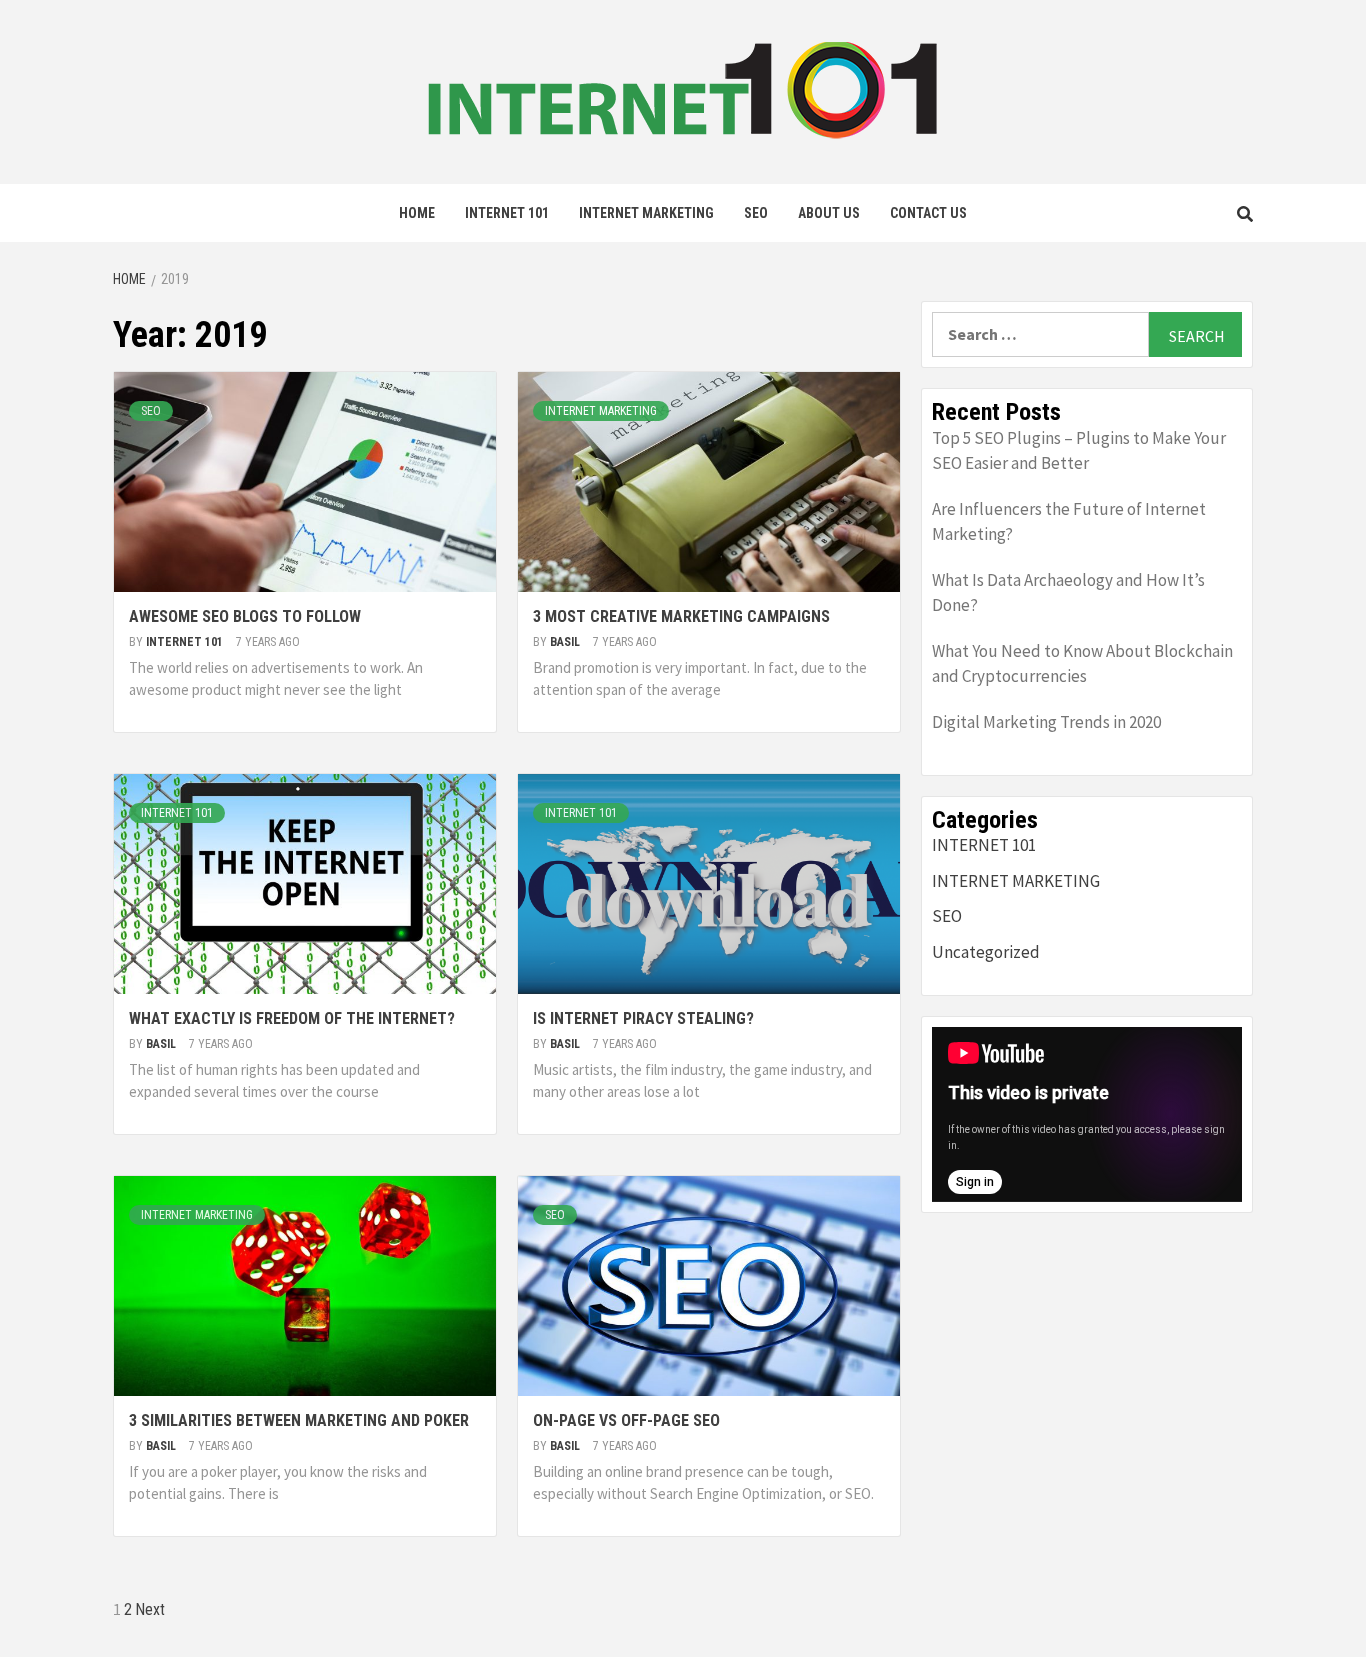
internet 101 (186, 642)
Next (150, 1609)
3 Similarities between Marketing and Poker (299, 1420)
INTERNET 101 (507, 213)
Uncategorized (986, 952)
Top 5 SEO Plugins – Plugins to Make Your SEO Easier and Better (1079, 451)
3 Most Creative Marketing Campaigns (681, 616)
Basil (566, 642)
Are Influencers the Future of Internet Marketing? (1069, 522)
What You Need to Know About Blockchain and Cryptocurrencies (1082, 664)
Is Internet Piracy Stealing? (643, 1018)
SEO (756, 213)
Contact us (928, 213)
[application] (1087, 1114)
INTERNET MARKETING (646, 213)
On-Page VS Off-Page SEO (626, 1420)
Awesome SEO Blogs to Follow (245, 616)
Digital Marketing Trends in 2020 (1046, 722)
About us (829, 213)
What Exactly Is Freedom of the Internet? (292, 1018)
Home (417, 213)
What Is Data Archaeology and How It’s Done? (1068, 593)
